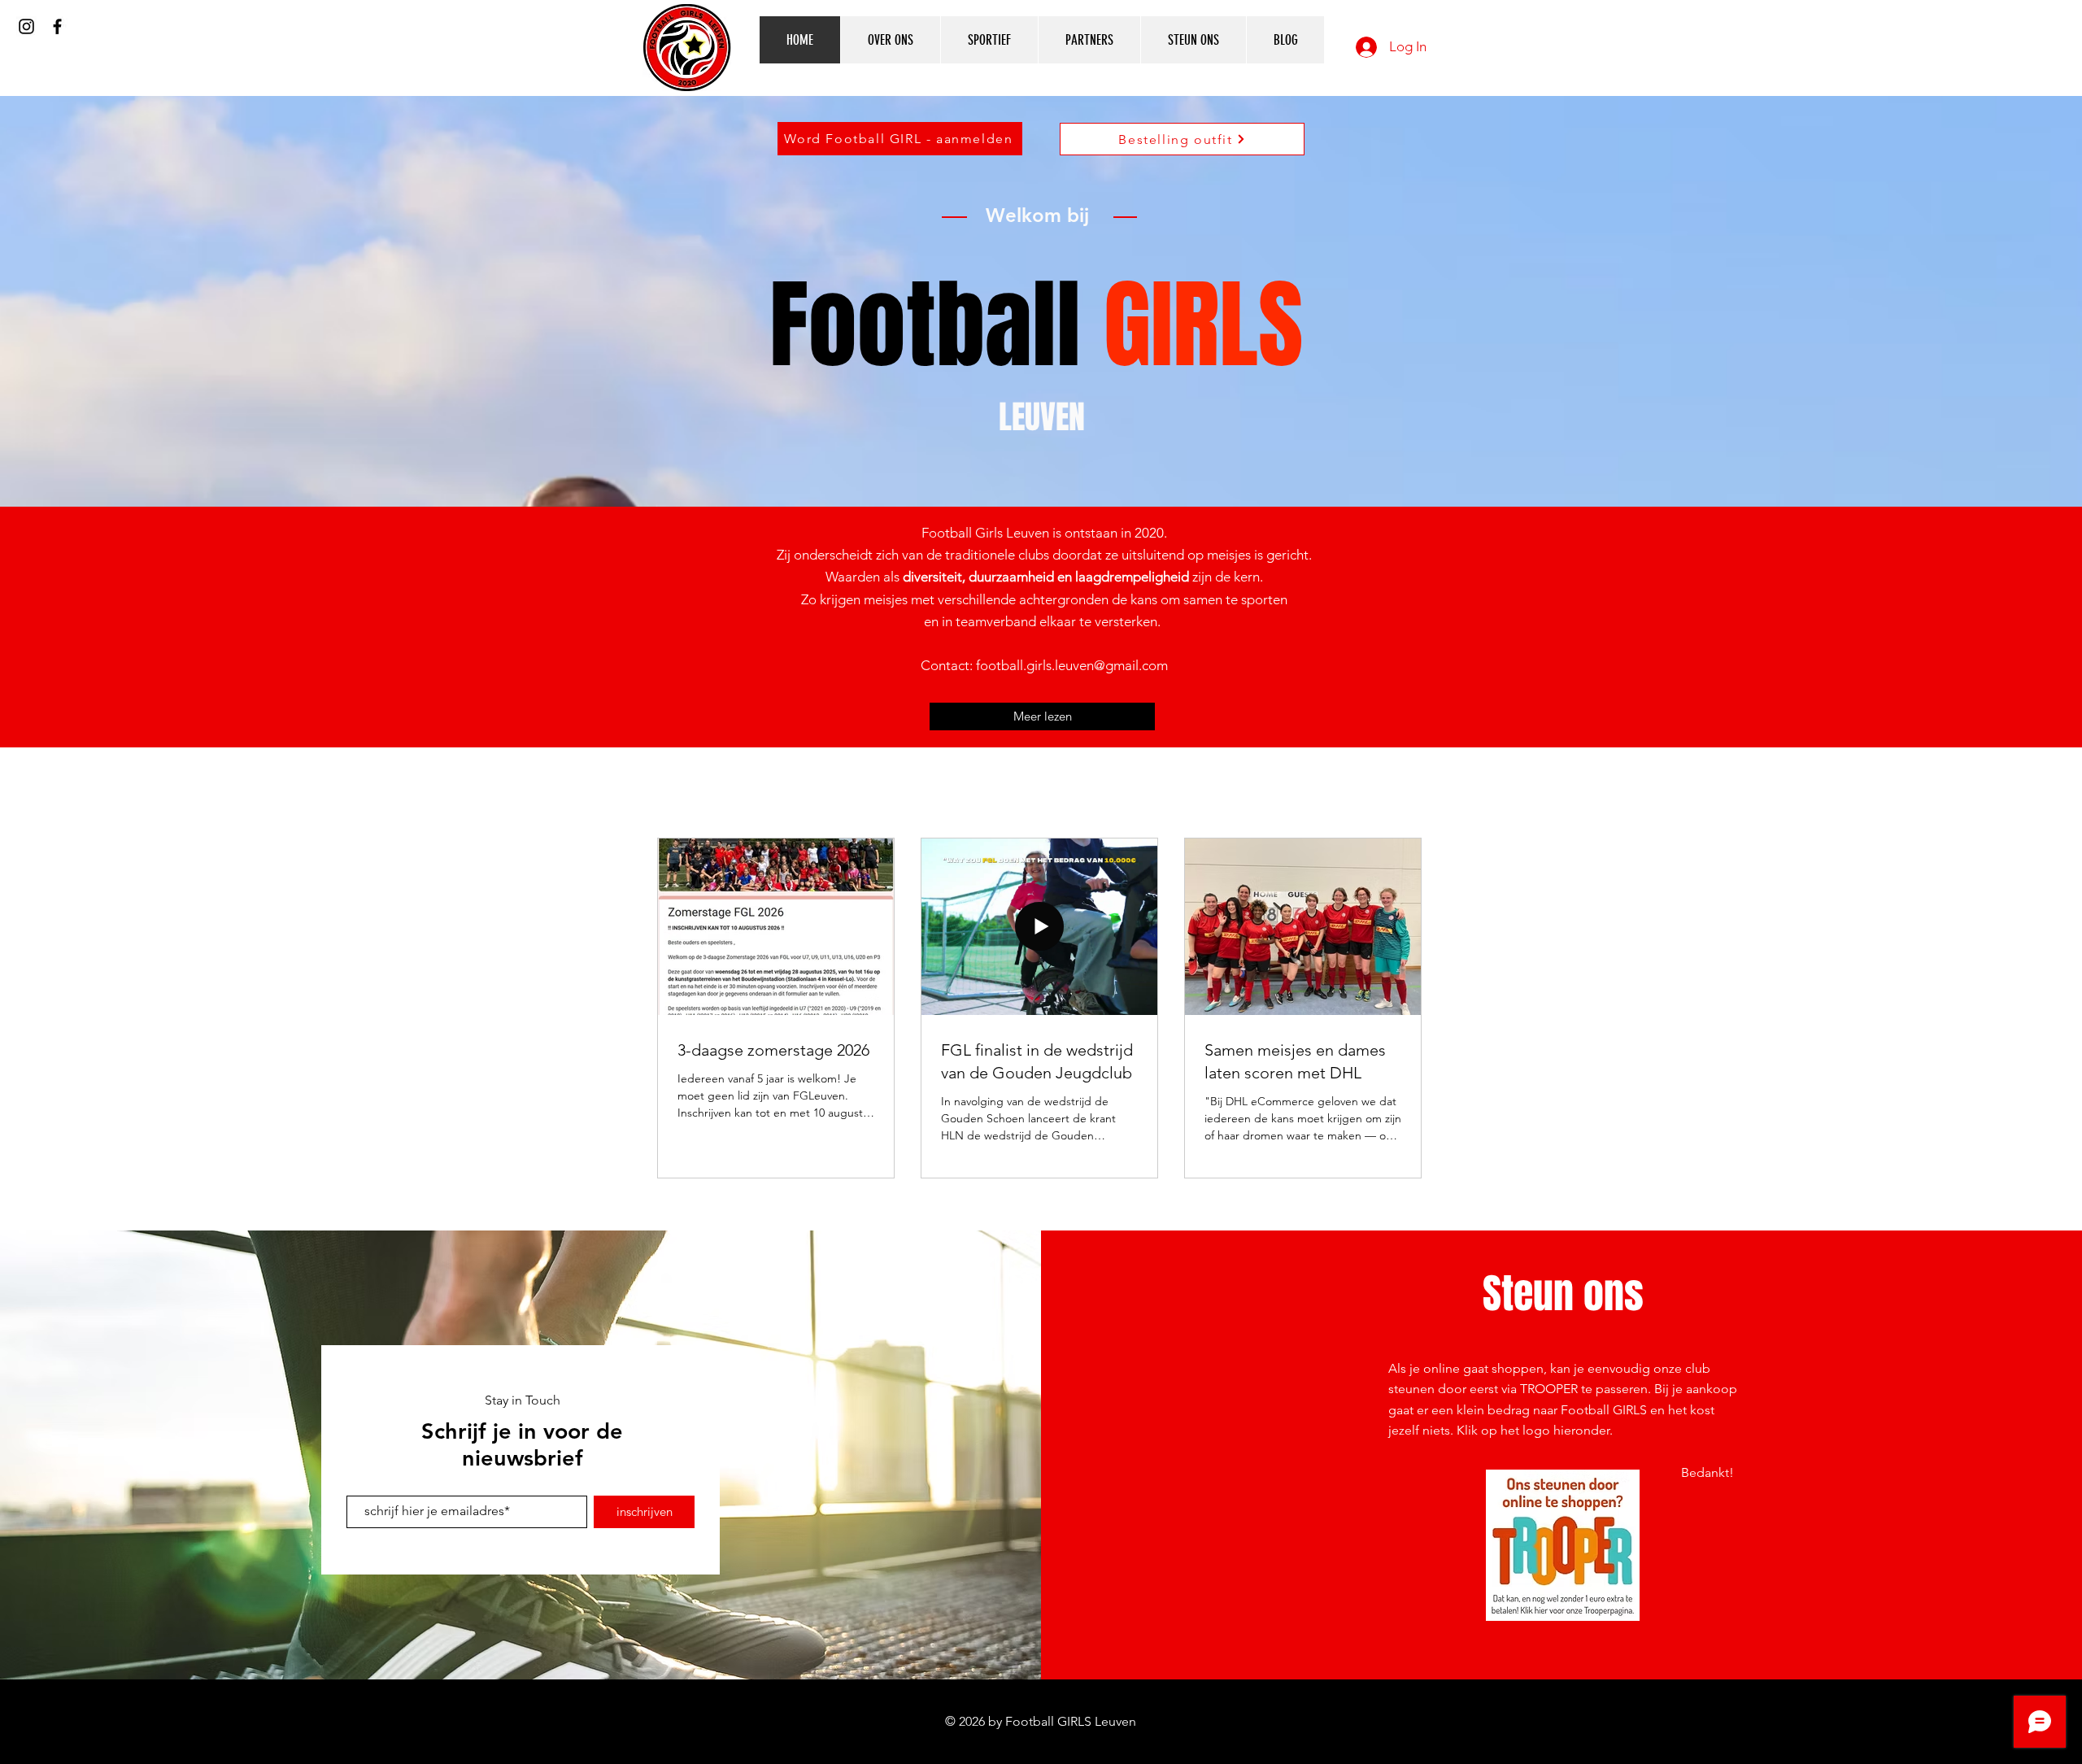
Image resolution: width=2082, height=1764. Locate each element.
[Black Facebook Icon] (57, 26)
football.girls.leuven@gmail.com (1072, 665)
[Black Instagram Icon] (26, 26)
